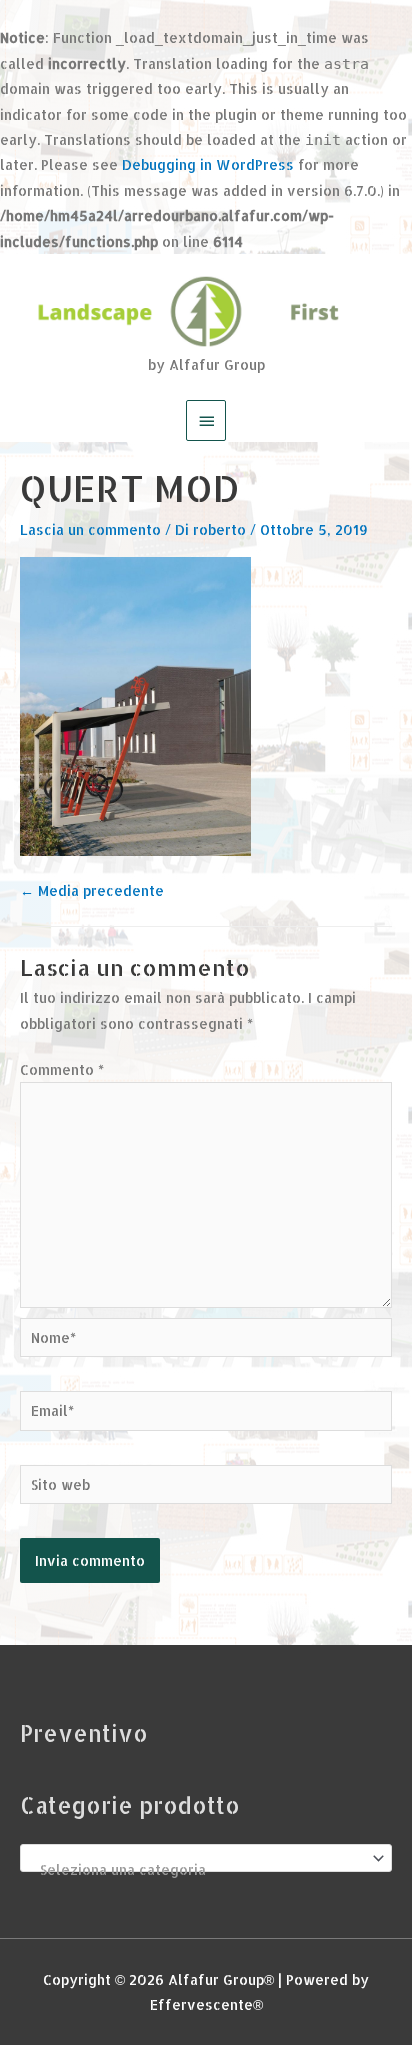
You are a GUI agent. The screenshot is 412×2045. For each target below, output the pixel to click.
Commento (62, 1069)
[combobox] (206, 1858)
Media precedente (92, 890)
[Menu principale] (206, 420)
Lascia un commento (90, 529)
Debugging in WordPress (208, 164)
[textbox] (198, 1870)
